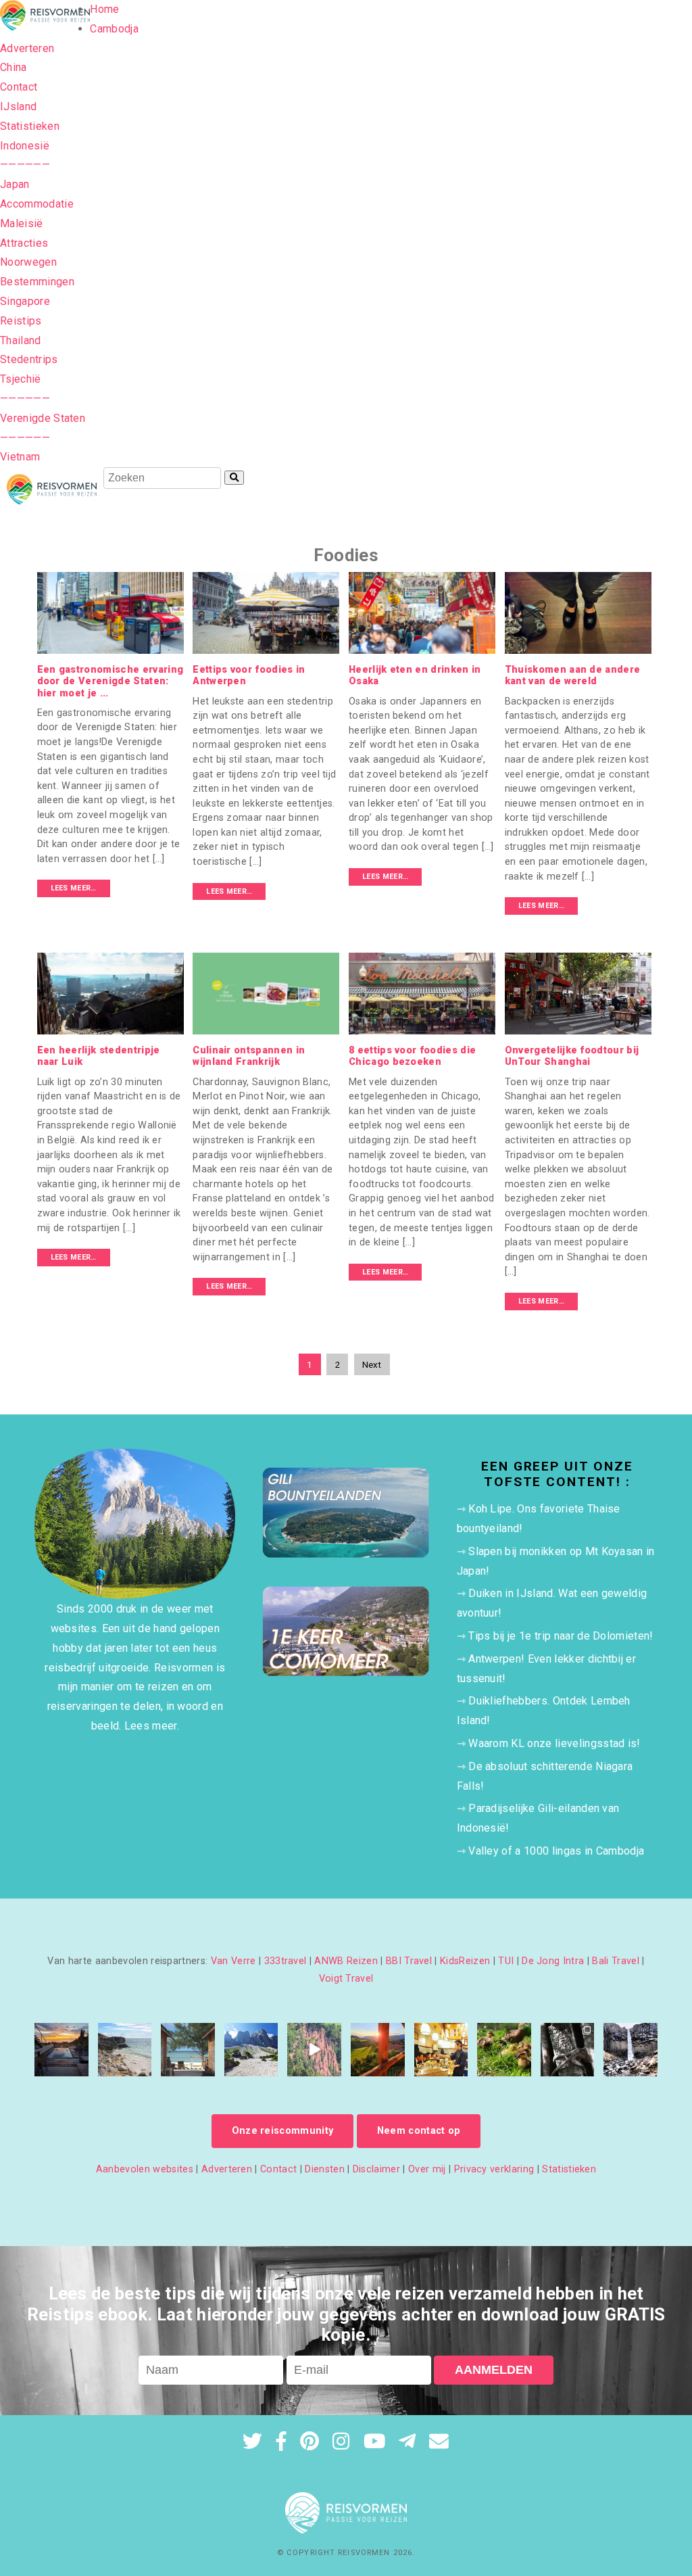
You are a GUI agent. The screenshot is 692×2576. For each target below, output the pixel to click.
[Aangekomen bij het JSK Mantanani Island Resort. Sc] (188, 2050)
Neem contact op (419, 2131)
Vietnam (20, 457)
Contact (19, 87)
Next (372, 1364)
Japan (15, 184)
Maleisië (22, 223)
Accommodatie (37, 204)
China (14, 67)
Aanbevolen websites (145, 2169)
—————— (25, 165)
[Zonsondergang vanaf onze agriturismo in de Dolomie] (378, 2050)
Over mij (427, 2169)
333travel (286, 1961)
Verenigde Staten (43, 418)
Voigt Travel (346, 1979)
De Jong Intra (553, 1961)
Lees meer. (152, 1726)
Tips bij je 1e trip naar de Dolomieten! (561, 1636)
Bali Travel (616, 1961)
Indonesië (25, 146)
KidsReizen (465, 1961)
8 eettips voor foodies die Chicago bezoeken (412, 1056)
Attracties (24, 243)
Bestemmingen (37, 282)
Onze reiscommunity (283, 2131)
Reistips (21, 321)
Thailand (21, 340)
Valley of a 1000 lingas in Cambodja (556, 1851)
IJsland (18, 106)
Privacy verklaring (494, 2169)
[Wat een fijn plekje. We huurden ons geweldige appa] (61, 2050)
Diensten (325, 2169)
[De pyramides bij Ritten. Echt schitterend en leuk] (314, 2050)
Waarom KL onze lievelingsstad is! (554, 1743)
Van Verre (233, 1961)
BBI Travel (409, 1961)
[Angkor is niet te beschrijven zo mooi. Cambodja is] (568, 2050)
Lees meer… (74, 888)
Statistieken (30, 126)
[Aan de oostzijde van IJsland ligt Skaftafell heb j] (631, 2050)
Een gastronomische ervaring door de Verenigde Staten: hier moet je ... (110, 682)
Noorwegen (28, 262)
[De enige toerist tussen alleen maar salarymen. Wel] (441, 2050)
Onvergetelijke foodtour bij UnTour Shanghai (572, 1056)
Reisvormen (364, 2553)
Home (104, 9)
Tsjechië (21, 379)
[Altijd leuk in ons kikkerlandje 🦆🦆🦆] (504, 2050)
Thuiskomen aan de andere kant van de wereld (573, 675)
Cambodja (114, 29)
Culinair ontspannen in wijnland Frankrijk (249, 1056)
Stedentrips (29, 359)
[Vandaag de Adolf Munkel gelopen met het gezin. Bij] (251, 2050)
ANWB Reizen (346, 1961)
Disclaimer (376, 2169)
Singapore (25, 301)
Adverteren (27, 48)
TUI (506, 1961)
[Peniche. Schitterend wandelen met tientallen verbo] (125, 2050)
